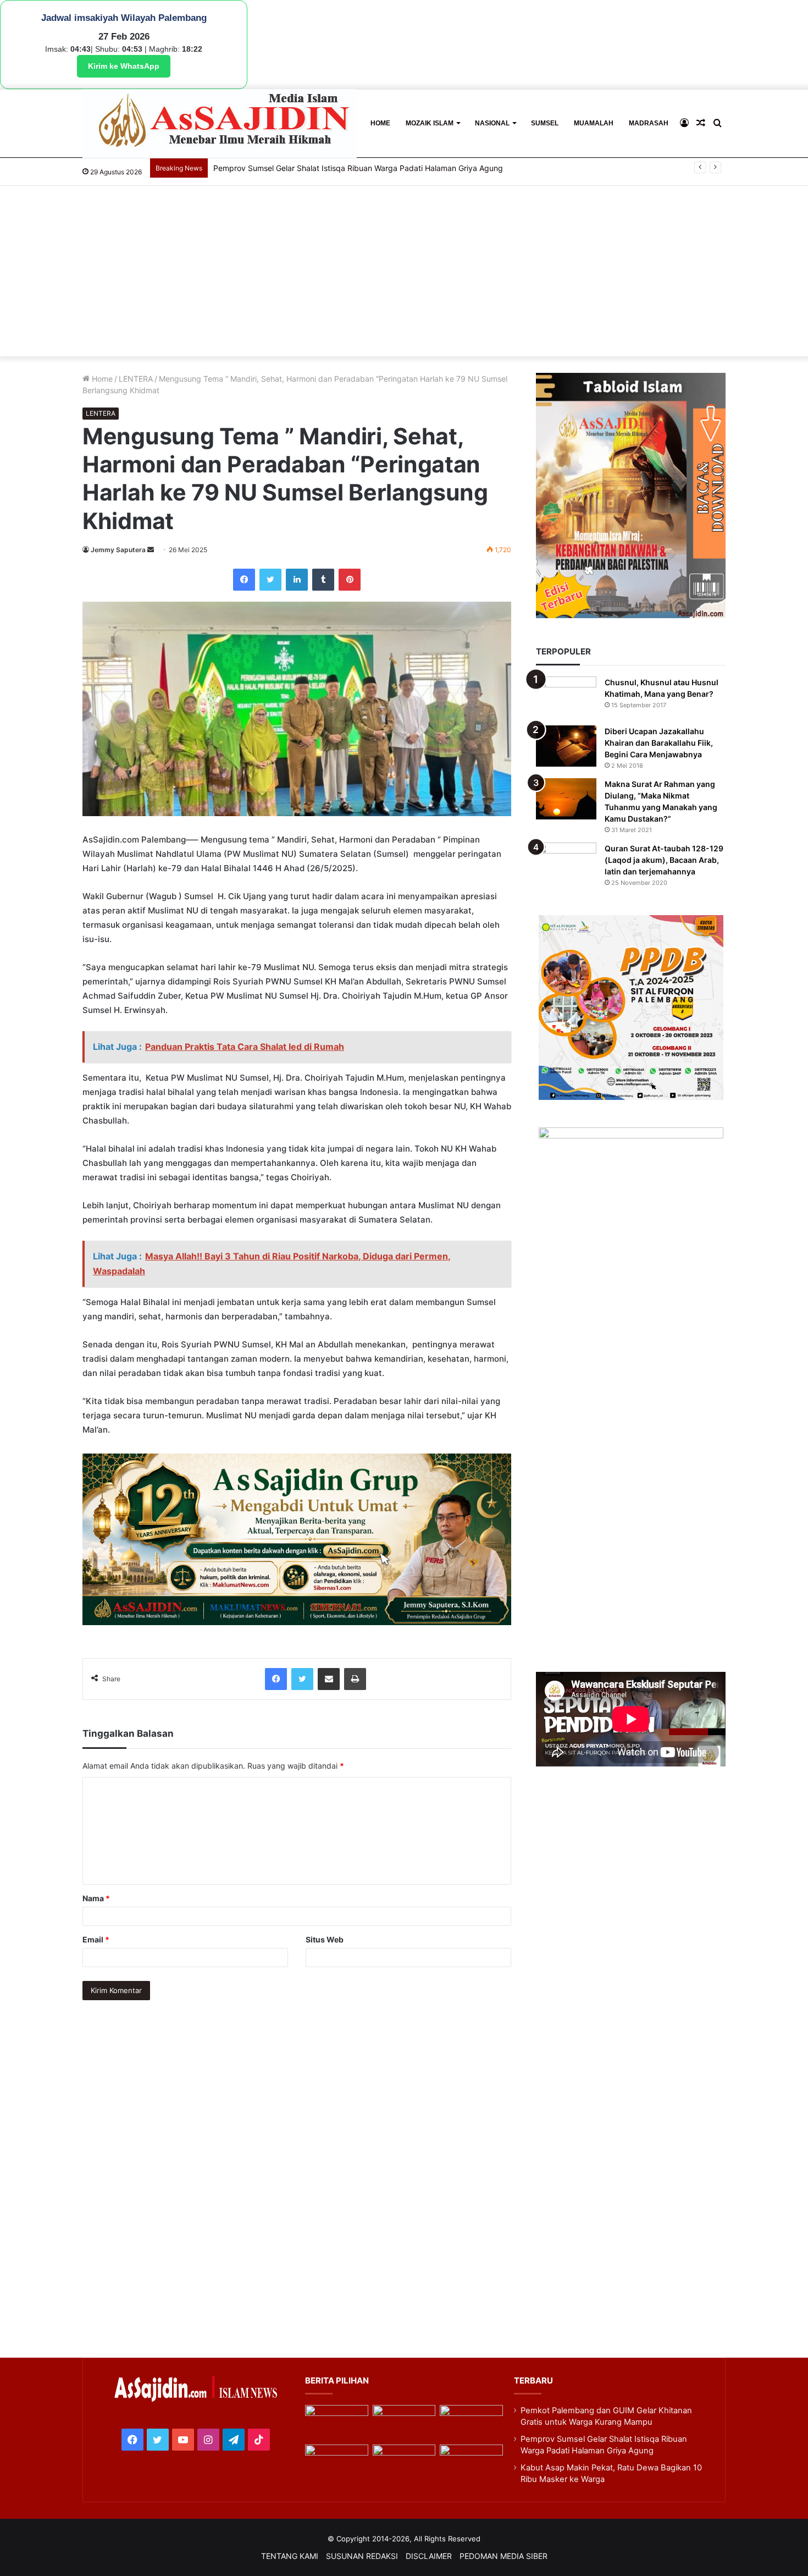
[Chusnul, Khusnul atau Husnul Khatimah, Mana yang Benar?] (566, 697)
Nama (96, 1898)
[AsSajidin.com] (220, 123)
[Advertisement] (404, 274)
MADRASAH (649, 123)
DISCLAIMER (429, 2556)
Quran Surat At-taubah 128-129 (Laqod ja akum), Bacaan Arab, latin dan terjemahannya (664, 860)
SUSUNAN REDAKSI (362, 2556)
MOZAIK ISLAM (430, 123)
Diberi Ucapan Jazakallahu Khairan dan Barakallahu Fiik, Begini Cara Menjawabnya (659, 743)
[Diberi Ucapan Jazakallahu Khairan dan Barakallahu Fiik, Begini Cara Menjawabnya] (566, 746)
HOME (380, 123)
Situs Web (325, 1939)
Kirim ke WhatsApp (124, 66)
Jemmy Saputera (118, 550)
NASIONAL (492, 123)
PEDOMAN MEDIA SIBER (503, 2556)
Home (101, 379)
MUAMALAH (594, 123)
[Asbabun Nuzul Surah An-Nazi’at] (404, 2462)
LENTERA (136, 379)
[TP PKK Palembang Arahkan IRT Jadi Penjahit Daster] (471, 2423)
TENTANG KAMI (290, 2556)
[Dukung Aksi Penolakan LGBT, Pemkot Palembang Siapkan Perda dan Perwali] (336, 2423)
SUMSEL (545, 123)
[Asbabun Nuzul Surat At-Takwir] (471, 2462)
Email (96, 1939)
